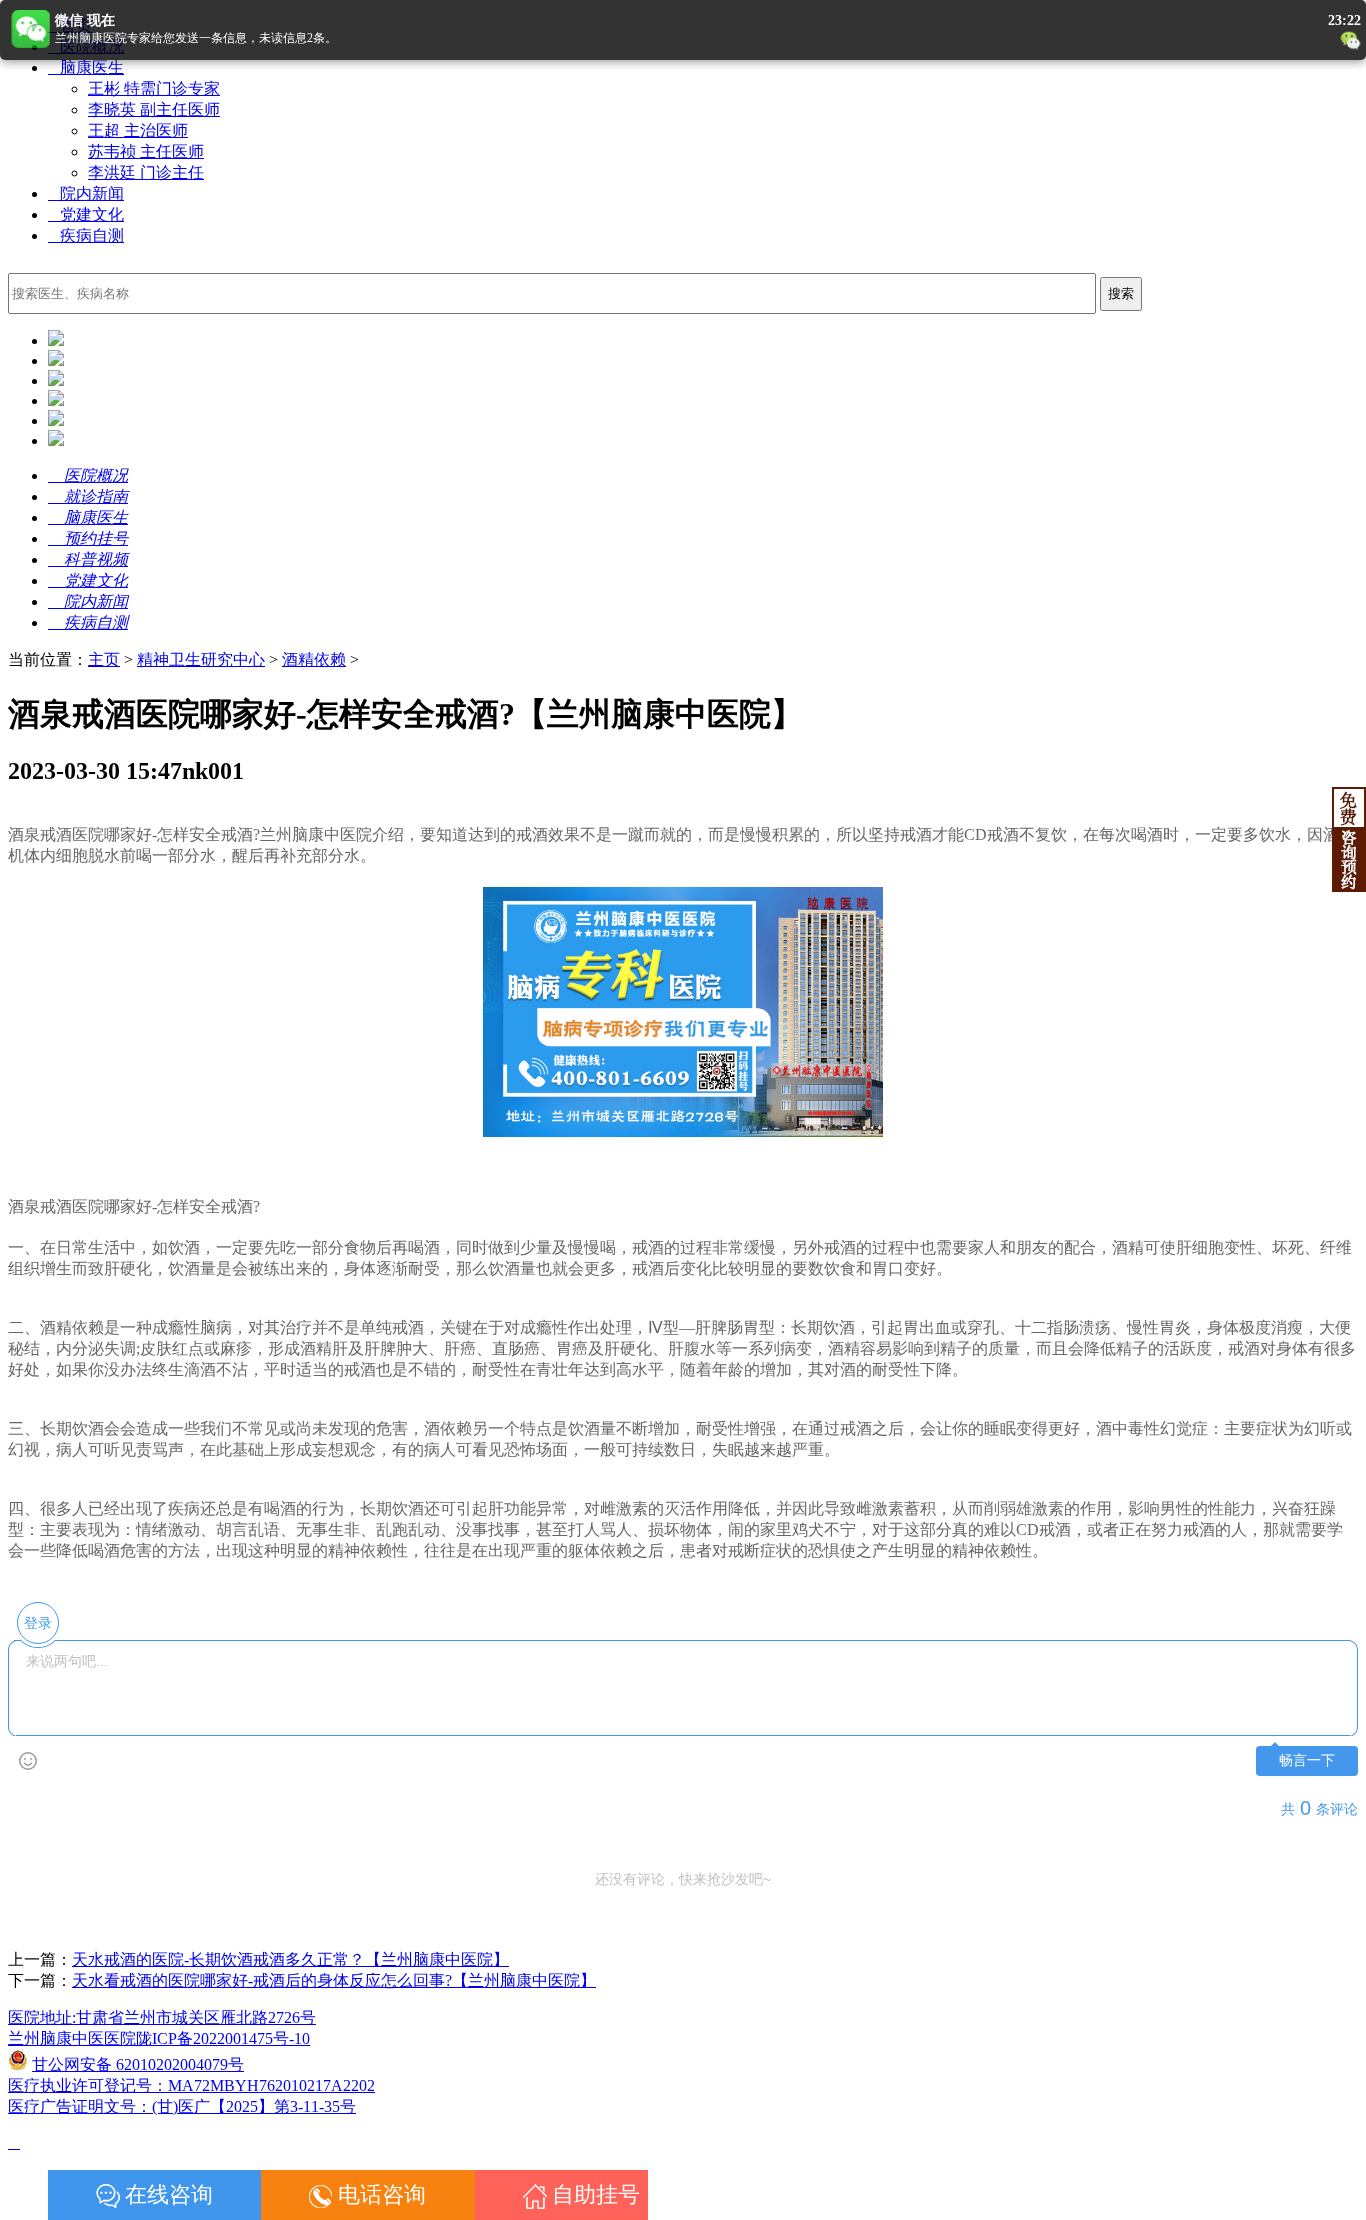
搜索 (1121, 293)
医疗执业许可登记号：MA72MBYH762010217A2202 (191, 2085)
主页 (104, 659)
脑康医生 (86, 67)
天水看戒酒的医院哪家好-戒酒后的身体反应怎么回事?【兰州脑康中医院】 (334, 1980)
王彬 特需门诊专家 (154, 88)
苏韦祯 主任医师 (146, 151)
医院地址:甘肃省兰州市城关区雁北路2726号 (162, 2017)
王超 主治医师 (138, 130)
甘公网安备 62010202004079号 (138, 2064)
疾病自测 (86, 235)
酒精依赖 (314, 659)
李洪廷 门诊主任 (146, 172)
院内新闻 (86, 193)
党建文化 (86, 214)
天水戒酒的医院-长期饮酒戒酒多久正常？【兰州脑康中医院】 (290, 1959)
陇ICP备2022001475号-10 (223, 2038)
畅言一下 (1307, 1760)
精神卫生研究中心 (201, 659)
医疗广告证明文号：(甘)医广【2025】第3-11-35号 (182, 2106)
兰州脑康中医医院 (72, 2038)
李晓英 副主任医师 (154, 109)
